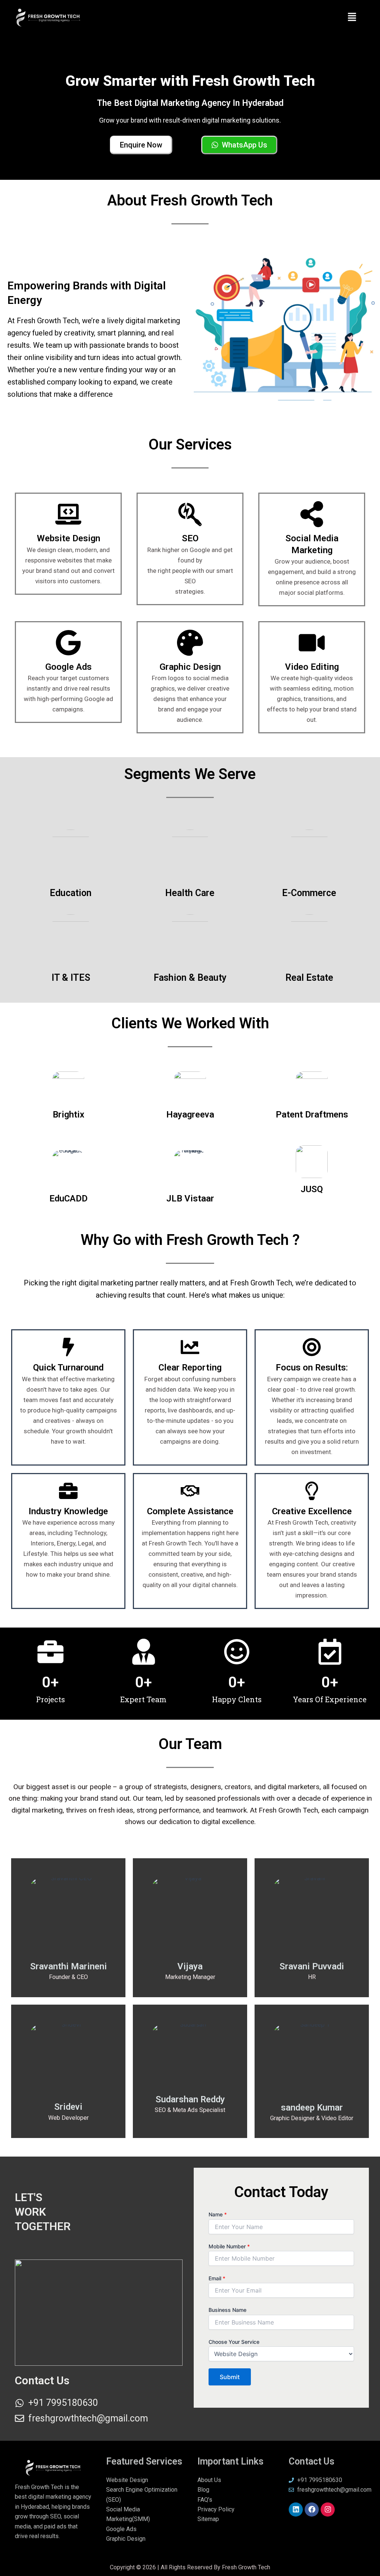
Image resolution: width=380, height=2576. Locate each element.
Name (218, 2214)
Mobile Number (229, 2246)
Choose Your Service (234, 2342)
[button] (352, 18)
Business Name (227, 2310)
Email (217, 2278)
